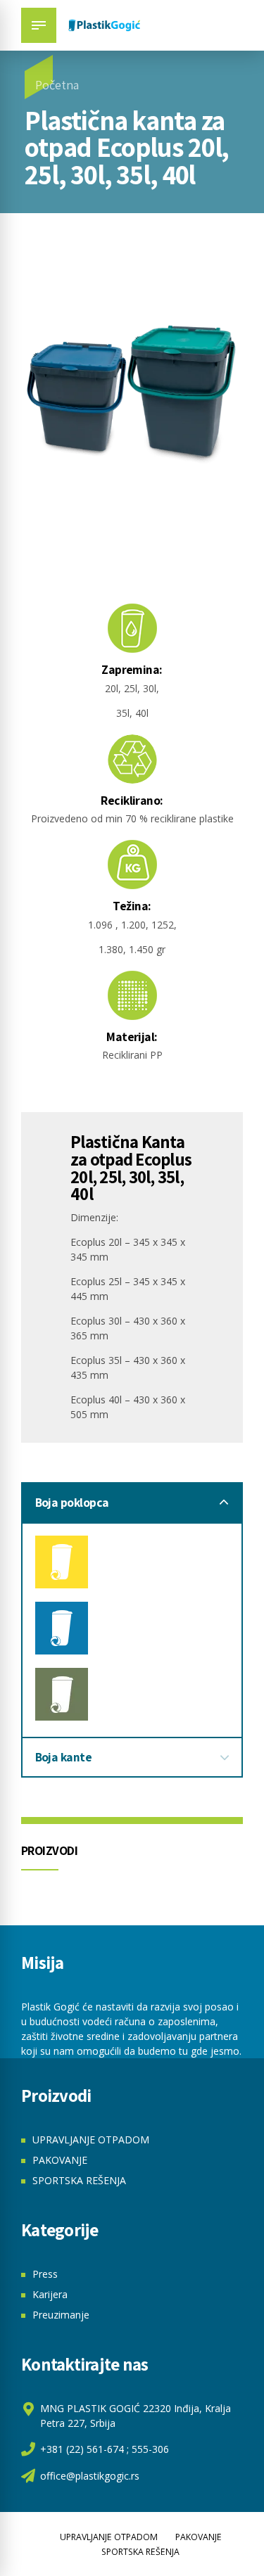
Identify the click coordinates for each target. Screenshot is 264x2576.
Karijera (50, 2294)
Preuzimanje (61, 2315)
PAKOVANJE (60, 2160)
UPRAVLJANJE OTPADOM (91, 2140)
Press (45, 2274)
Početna (57, 85)
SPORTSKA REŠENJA (79, 2180)
